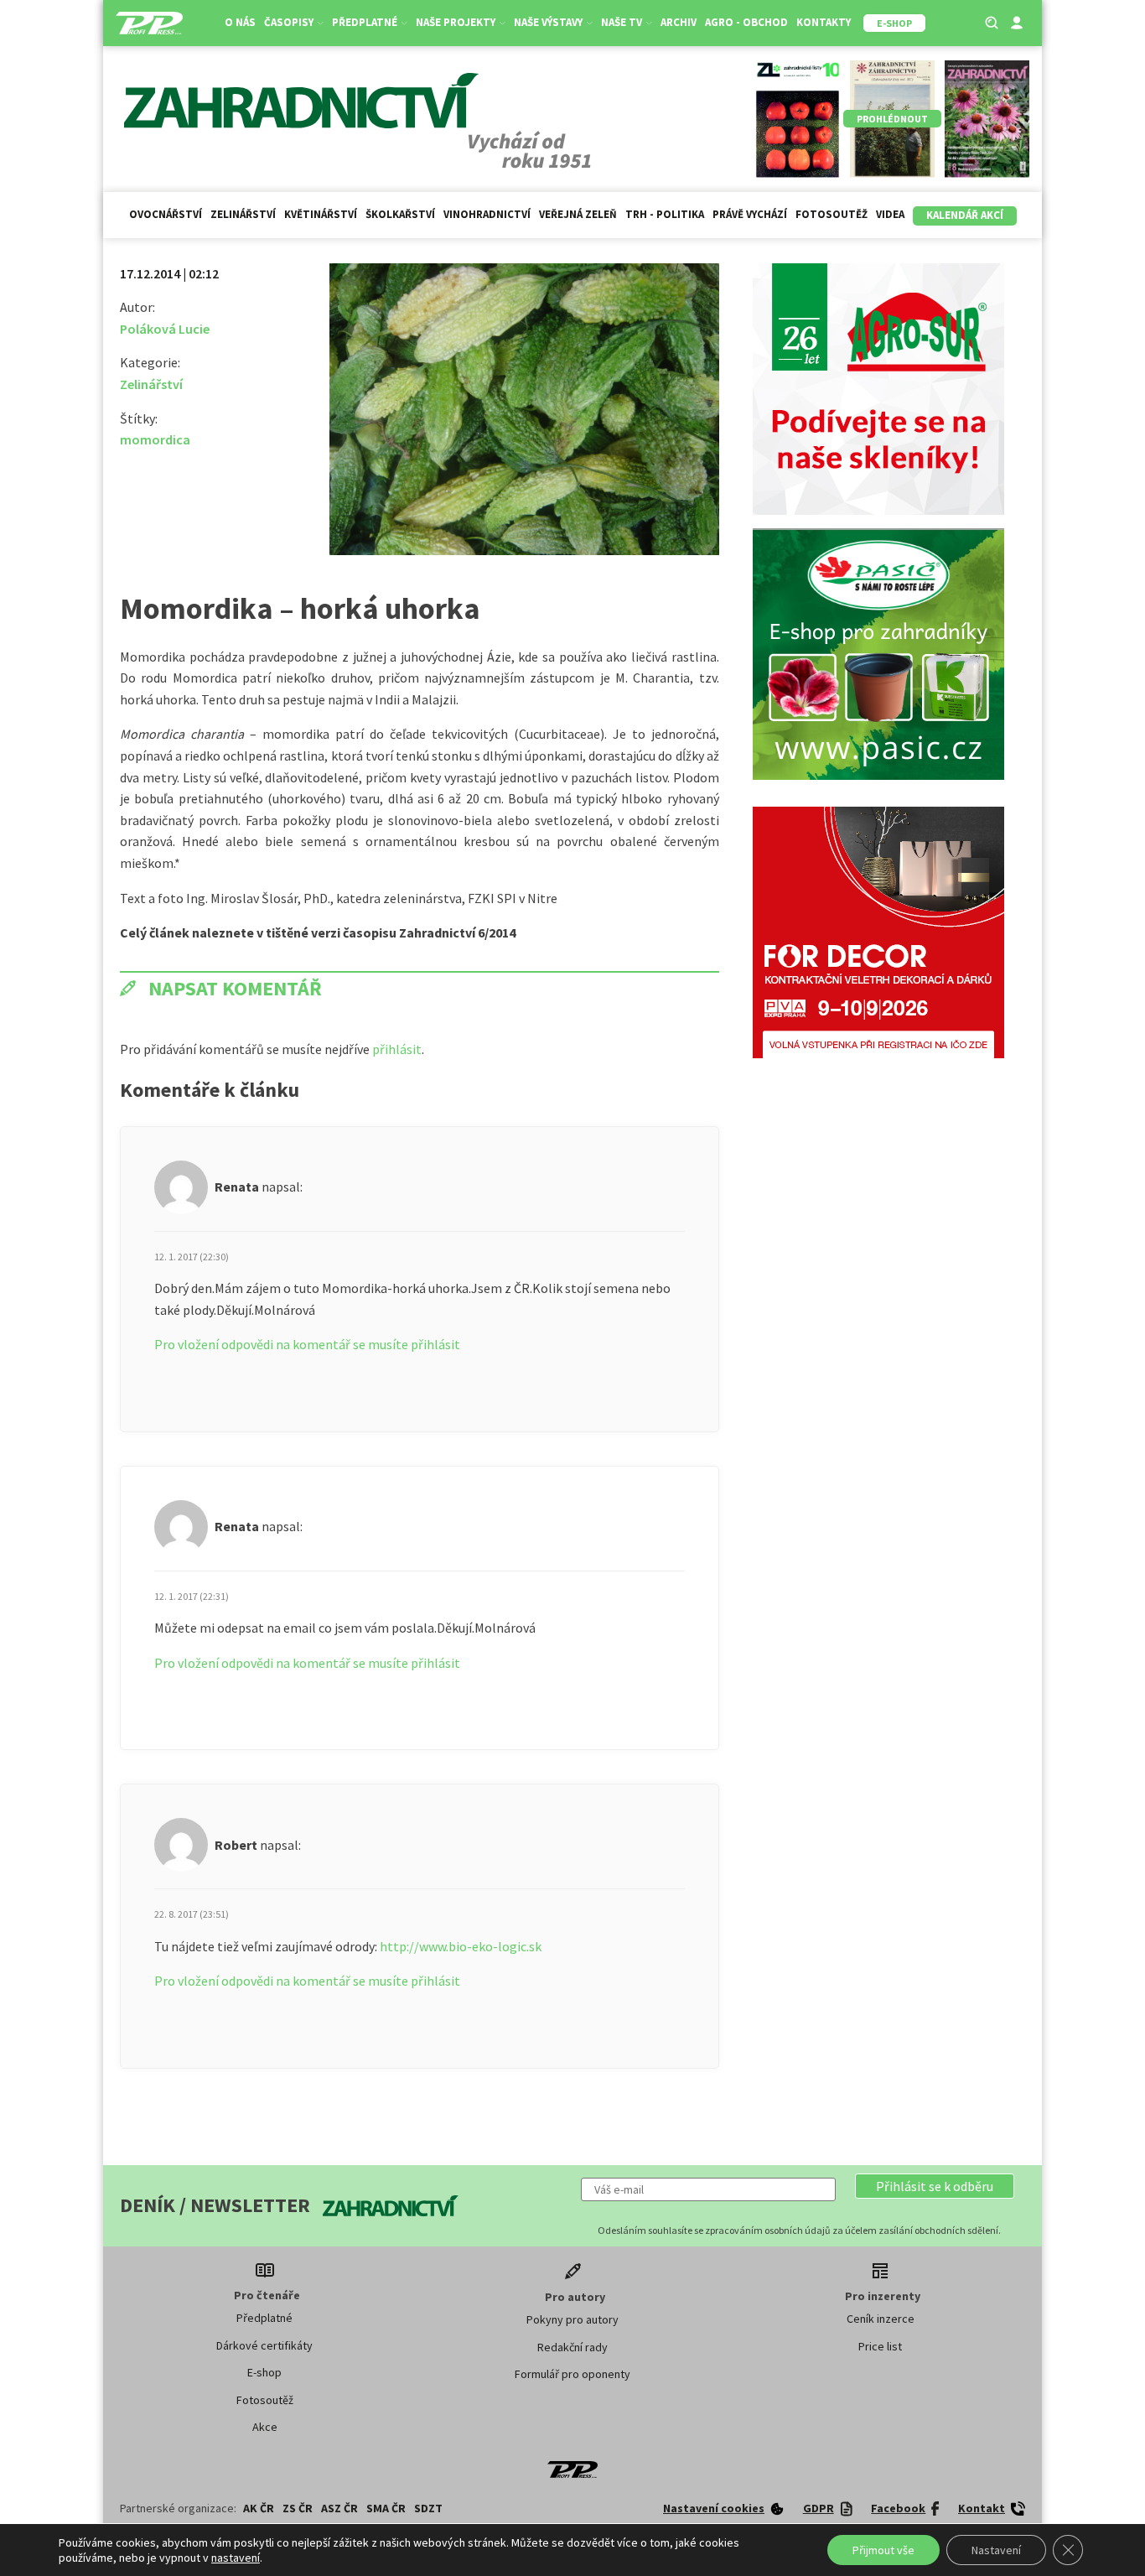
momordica (155, 439)
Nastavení (996, 2550)
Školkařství (400, 214)
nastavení (236, 2558)
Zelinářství (243, 214)
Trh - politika (665, 214)
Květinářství (321, 214)
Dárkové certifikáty (264, 2345)
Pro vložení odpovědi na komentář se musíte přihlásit (307, 1344)
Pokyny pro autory (572, 2319)
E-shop (264, 2372)
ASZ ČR (339, 2508)
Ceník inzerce (881, 2319)
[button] (935, 2186)
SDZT (428, 2508)
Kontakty (824, 22)
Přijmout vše (883, 2550)
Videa (890, 214)
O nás (240, 22)
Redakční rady (572, 2347)
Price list (880, 2346)
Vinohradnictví (487, 214)
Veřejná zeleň (578, 214)
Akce (265, 2427)
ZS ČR (298, 2508)
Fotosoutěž (832, 214)
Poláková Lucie (165, 329)
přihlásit (397, 1049)
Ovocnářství (166, 214)
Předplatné (264, 2318)
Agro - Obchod (746, 22)
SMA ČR (386, 2508)
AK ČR (259, 2508)
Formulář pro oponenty (572, 2374)
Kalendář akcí (965, 215)
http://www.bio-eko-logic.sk (461, 1946)
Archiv (679, 22)
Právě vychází (750, 214)
